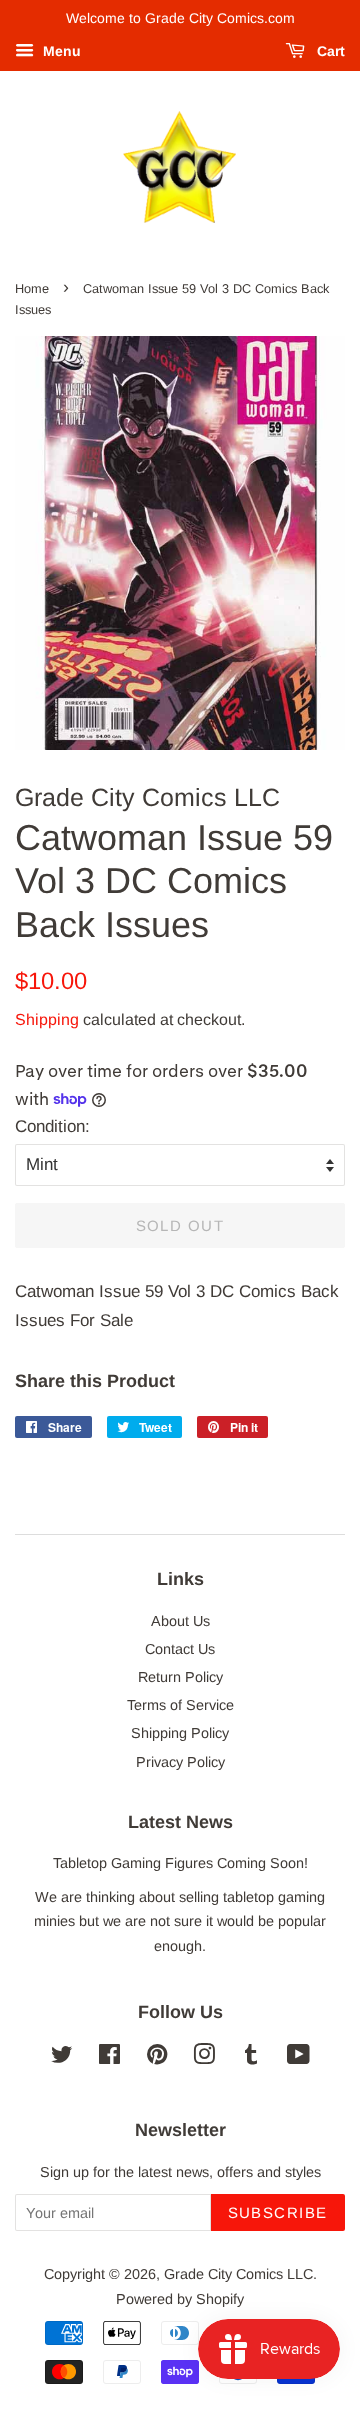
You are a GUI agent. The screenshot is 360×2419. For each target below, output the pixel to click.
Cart (329, 51)
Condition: (52, 1126)
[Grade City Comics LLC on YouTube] (298, 2058)
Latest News (180, 1822)
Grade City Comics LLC (238, 2274)
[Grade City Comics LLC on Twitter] (62, 2058)
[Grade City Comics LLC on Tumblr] (251, 2058)
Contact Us (180, 1649)
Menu (60, 51)
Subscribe (278, 2212)
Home (32, 288)
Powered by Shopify (180, 2299)
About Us (180, 1621)
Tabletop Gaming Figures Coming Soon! (180, 1863)
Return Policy (180, 1677)
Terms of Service (180, 1705)
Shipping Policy (180, 1733)
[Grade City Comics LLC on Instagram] (204, 2058)
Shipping (47, 1019)
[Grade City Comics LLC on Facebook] (109, 2058)
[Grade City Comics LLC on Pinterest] (157, 2058)
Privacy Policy (180, 1762)
